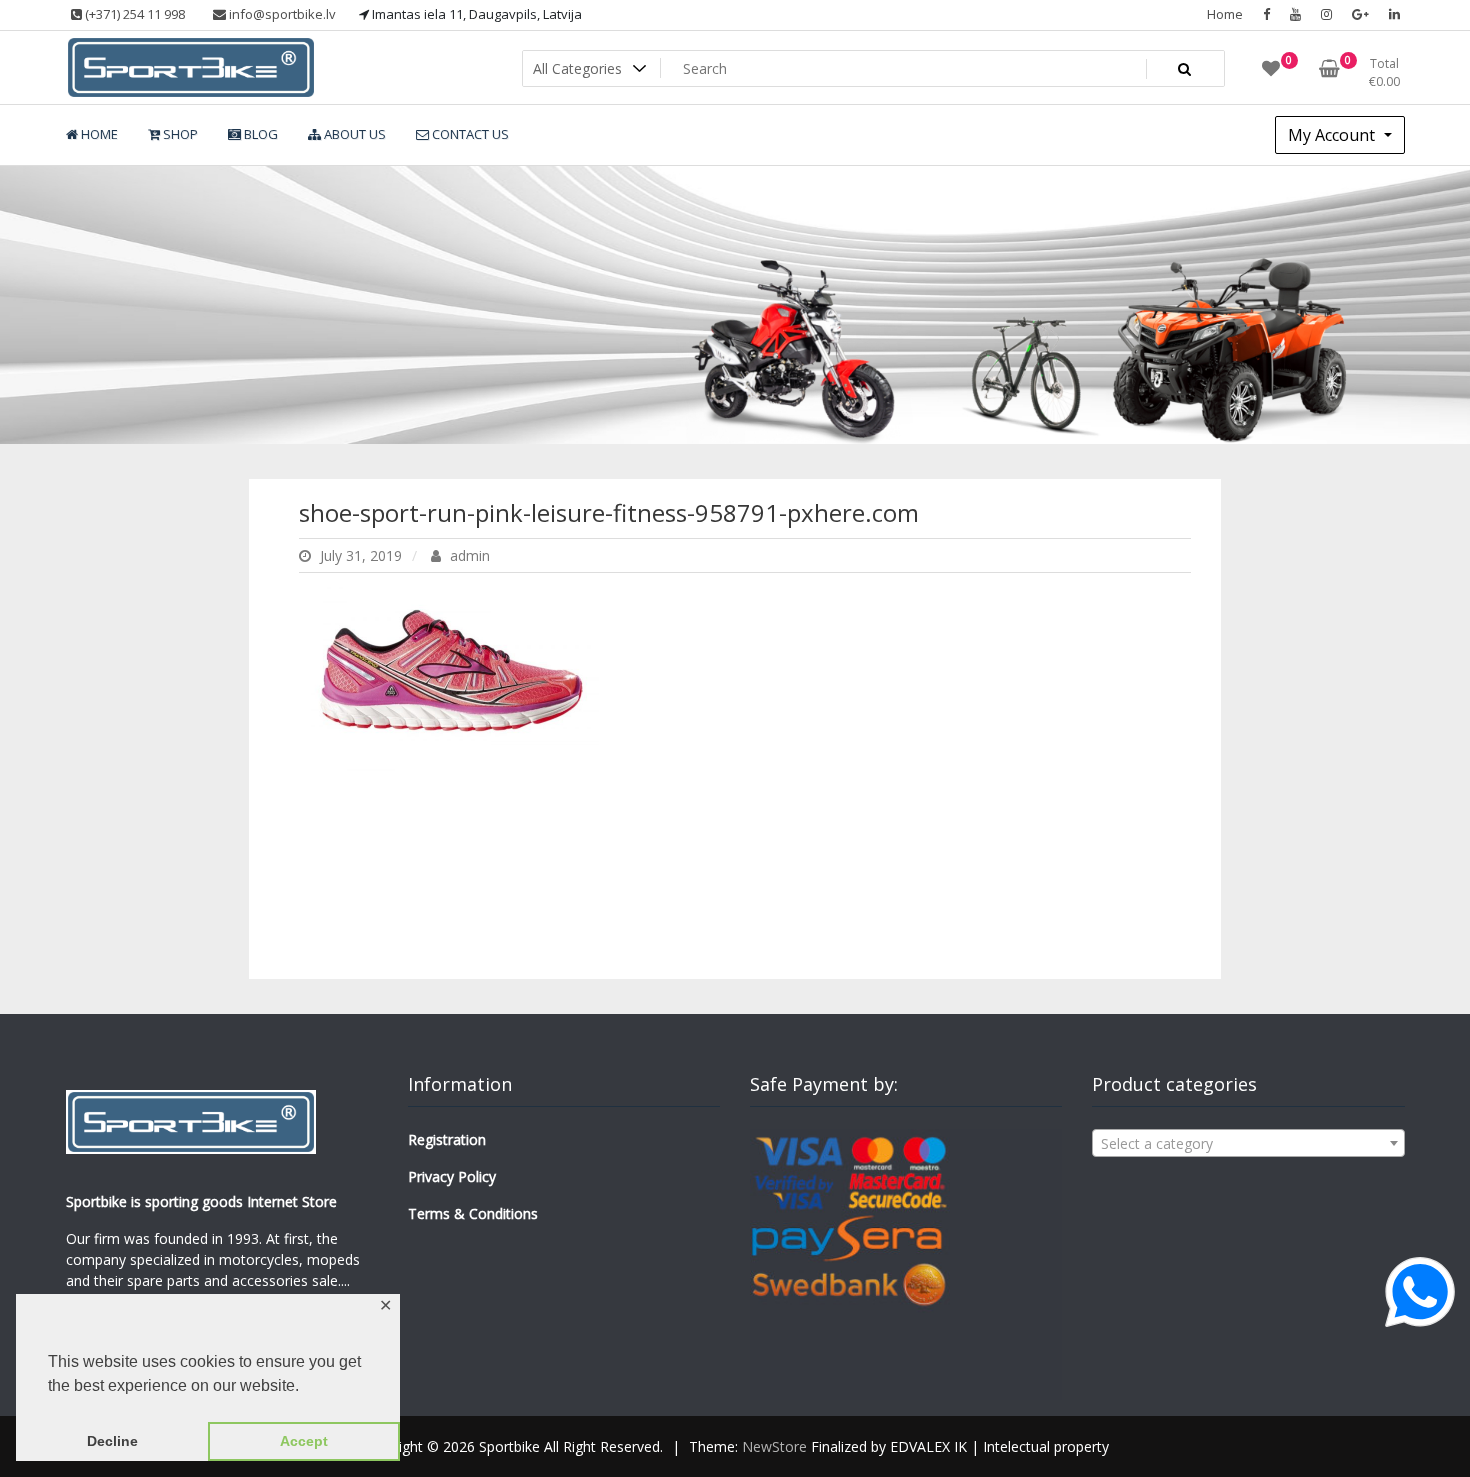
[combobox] (1248, 1143)
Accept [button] (304, 1441)
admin (468, 555)
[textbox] (1248, 1144)
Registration (447, 1139)
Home (1225, 14)
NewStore (774, 1446)
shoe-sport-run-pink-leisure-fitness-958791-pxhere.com (609, 512)
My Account (1333, 135)
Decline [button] (112, 1441)
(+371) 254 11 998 (133, 14)
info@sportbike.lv (281, 14)
